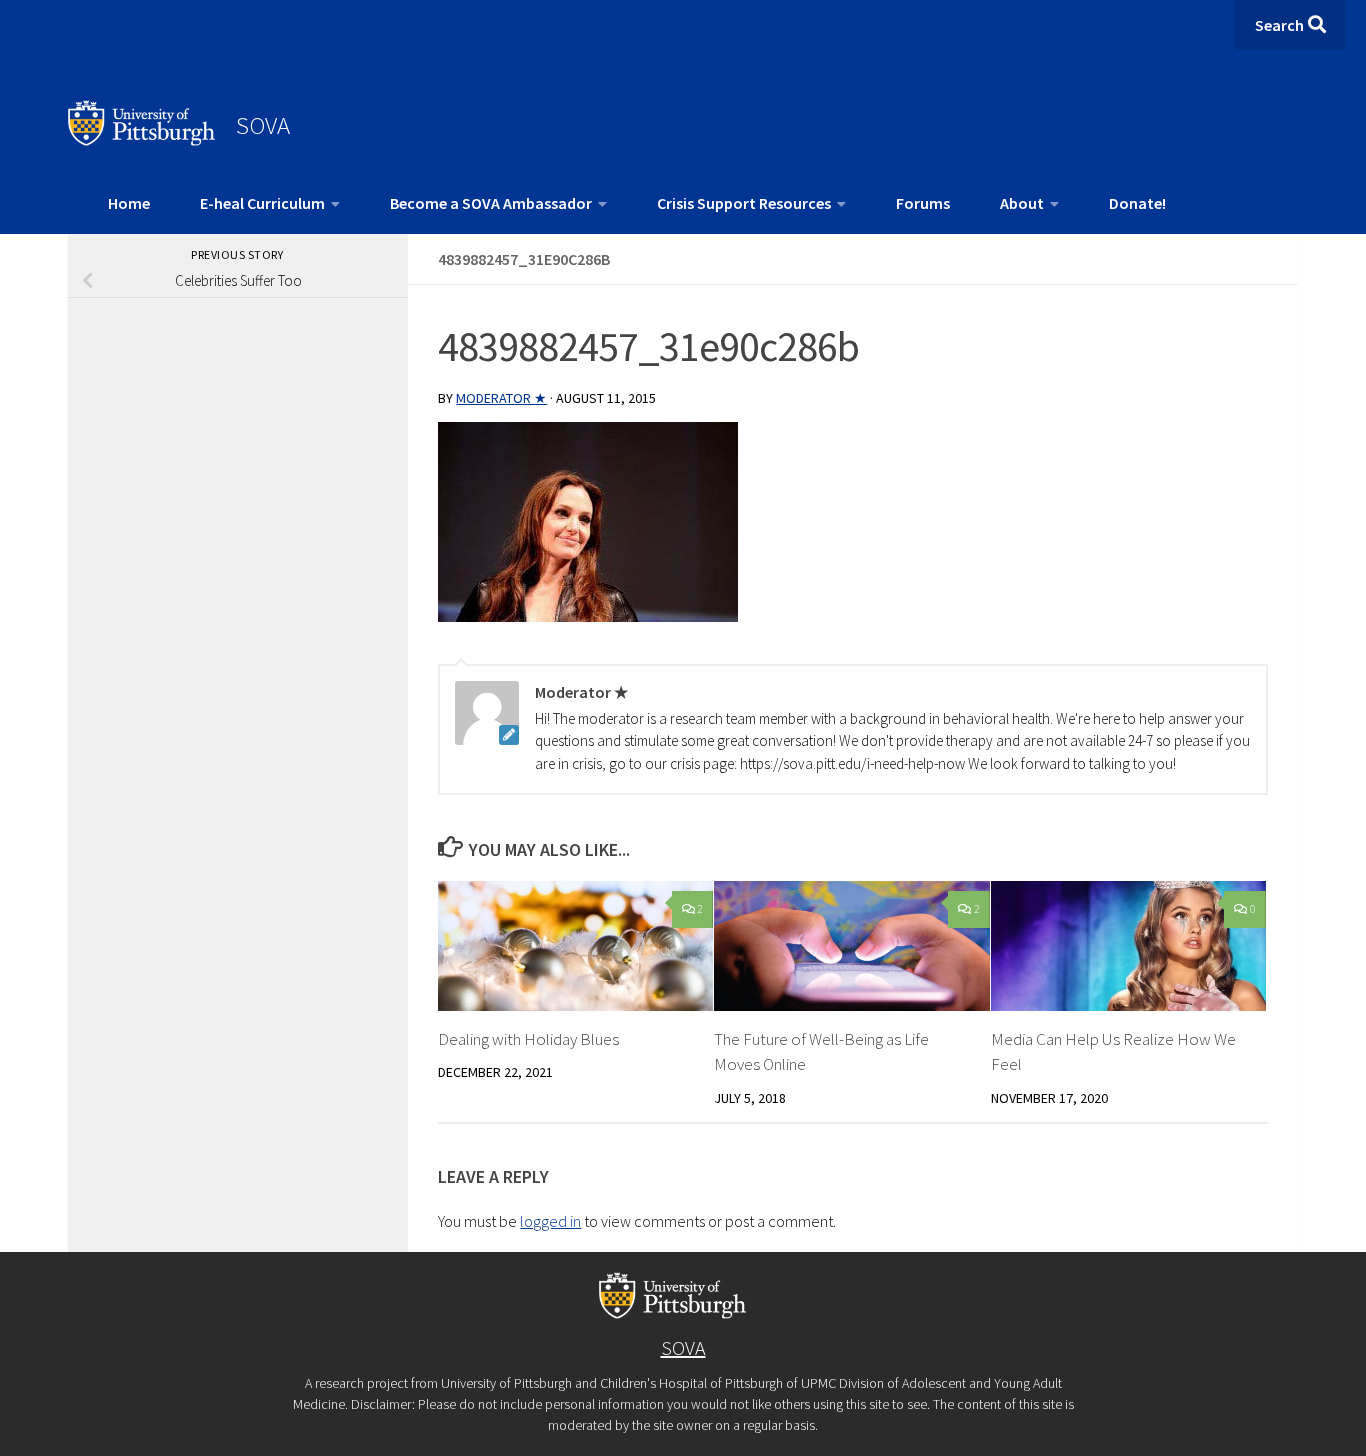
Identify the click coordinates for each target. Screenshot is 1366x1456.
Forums (923, 203)
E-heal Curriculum (262, 203)
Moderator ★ (501, 398)
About (1022, 203)
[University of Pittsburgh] (142, 140)
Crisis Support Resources (744, 203)
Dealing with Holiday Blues (528, 1039)
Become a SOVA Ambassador (491, 203)
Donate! (1137, 203)
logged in (550, 1221)
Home (129, 203)
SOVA (263, 125)
